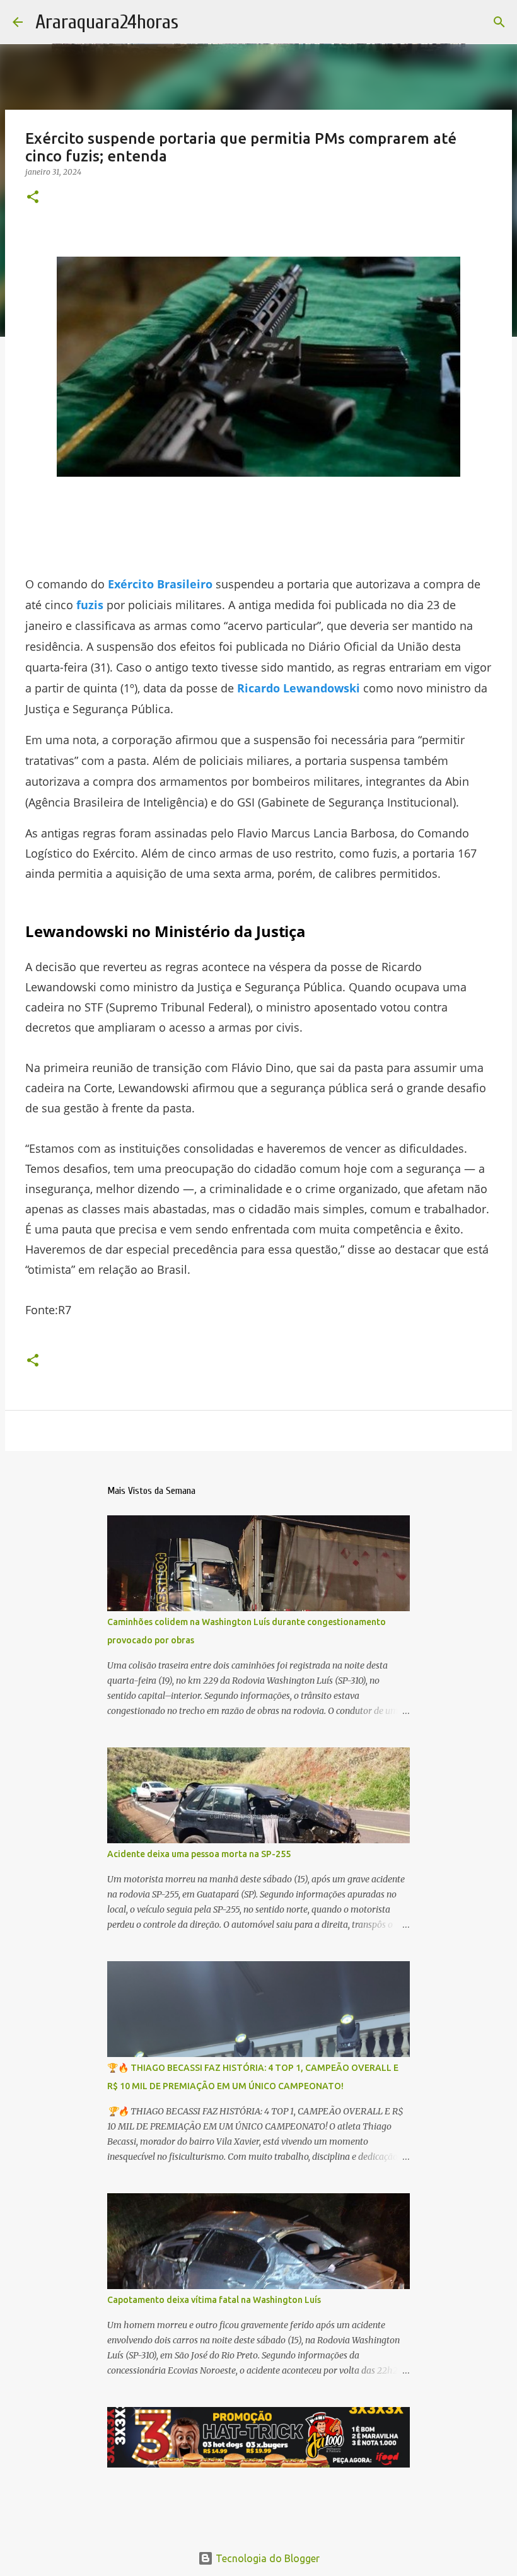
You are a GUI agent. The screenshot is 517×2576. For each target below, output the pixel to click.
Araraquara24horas (107, 22)
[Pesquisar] (499, 22)
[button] (33, 198)
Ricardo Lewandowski (299, 688)
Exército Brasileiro (160, 584)
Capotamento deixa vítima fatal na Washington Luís (214, 2300)
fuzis (90, 605)
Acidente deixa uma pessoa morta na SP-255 (199, 1854)
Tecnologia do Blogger (266, 2558)
